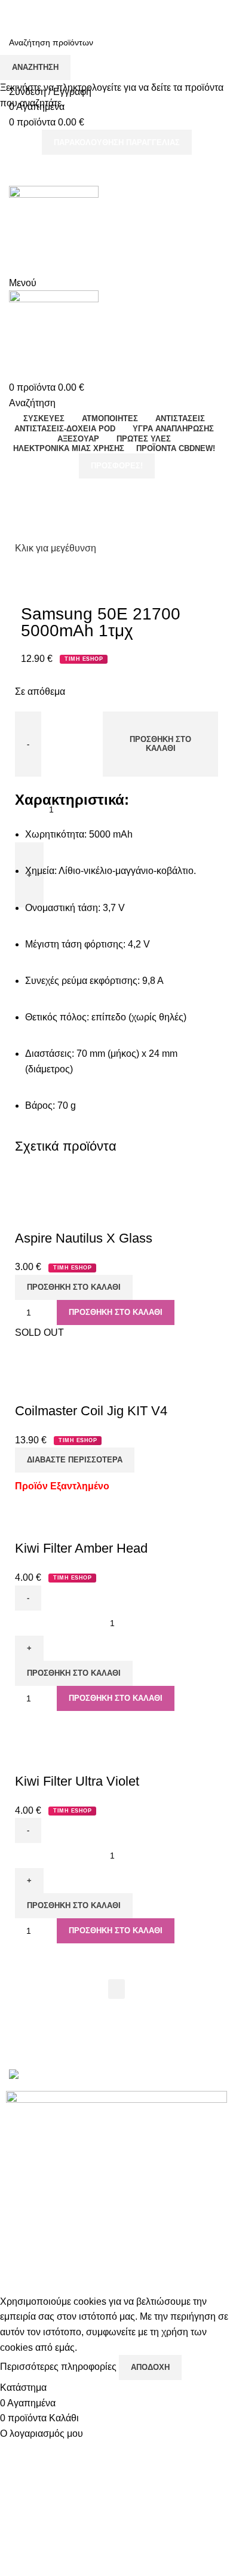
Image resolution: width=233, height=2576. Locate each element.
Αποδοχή (150, 2367)
